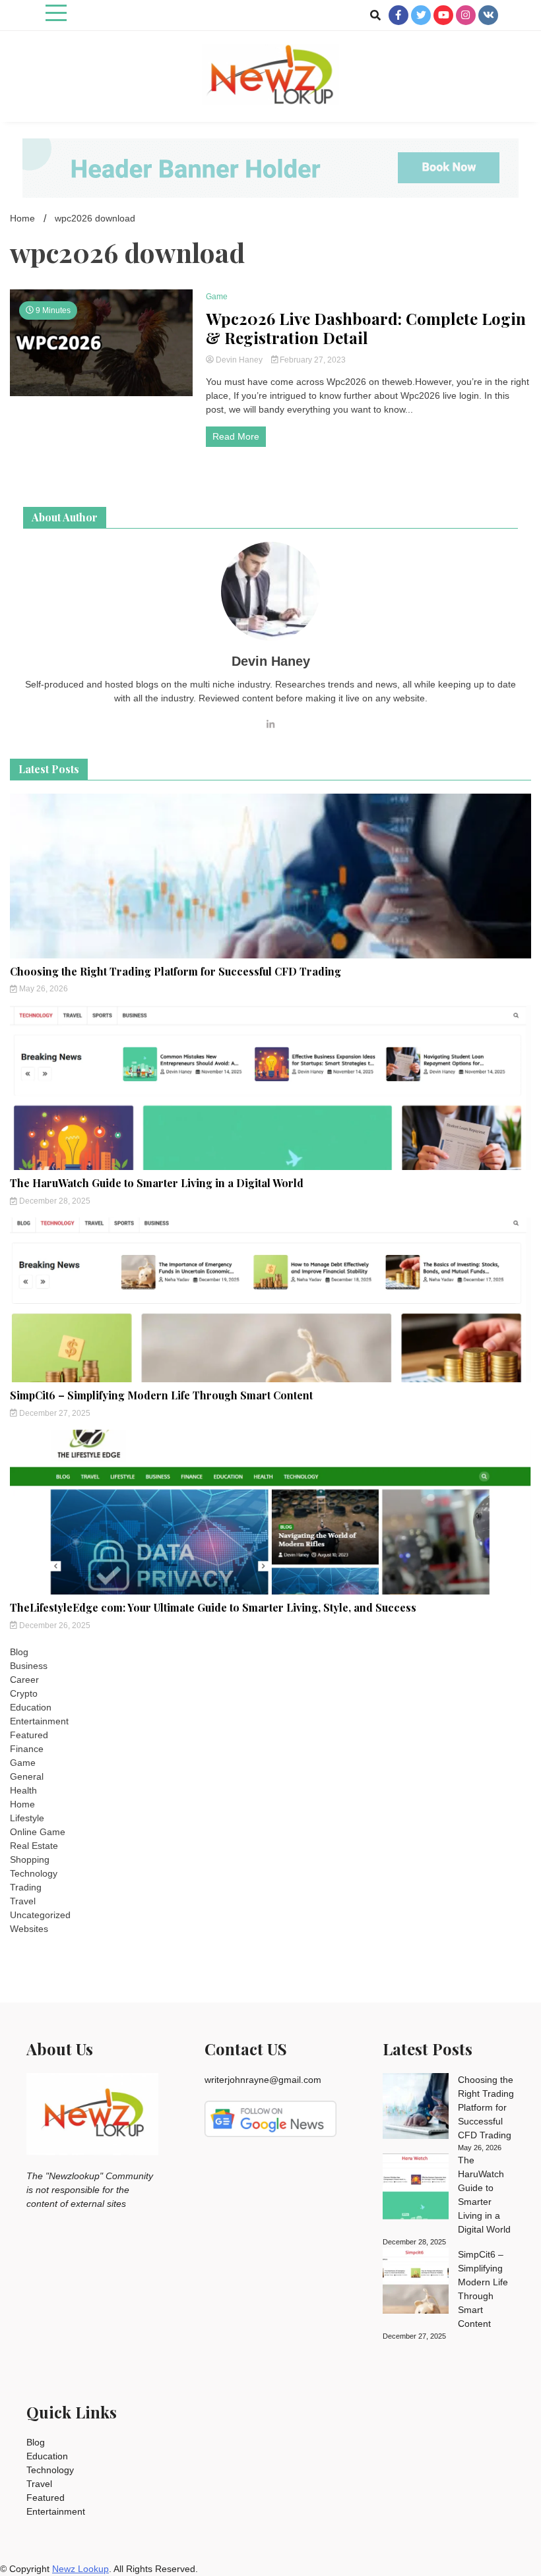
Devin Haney (239, 360)
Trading (26, 1887)
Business (29, 1666)
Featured (29, 1735)
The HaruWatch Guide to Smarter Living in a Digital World (157, 1183)
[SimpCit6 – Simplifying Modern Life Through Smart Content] (416, 2283)
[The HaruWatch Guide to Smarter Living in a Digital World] (416, 2188)
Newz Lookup (80, 2569)
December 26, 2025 (54, 1625)
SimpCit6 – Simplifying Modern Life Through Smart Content (161, 1395)
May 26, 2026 (43, 989)
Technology (34, 1873)
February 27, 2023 (312, 360)
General (27, 1776)
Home (22, 1804)
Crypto (24, 1693)
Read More (236, 436)
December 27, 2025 (54, 1413)
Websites (29, 1929)
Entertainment (39, 1721)
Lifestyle (27, 1818)
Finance (27, 1749)
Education (31, 1707)
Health (23, 1790)
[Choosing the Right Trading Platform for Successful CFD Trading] (416, 2108)
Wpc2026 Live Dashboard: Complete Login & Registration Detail (366, 328)
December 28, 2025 (54, 1201)
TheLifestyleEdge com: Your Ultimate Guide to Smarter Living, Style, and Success (213, 1607)
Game (217, 297)
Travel (23, 1901)
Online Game (38, 1832)
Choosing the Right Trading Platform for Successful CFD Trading (175, 971)
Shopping (30, 1859)
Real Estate (34, 1846)
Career (24, 1680)
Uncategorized (40, 1915)
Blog (19, 1652)
